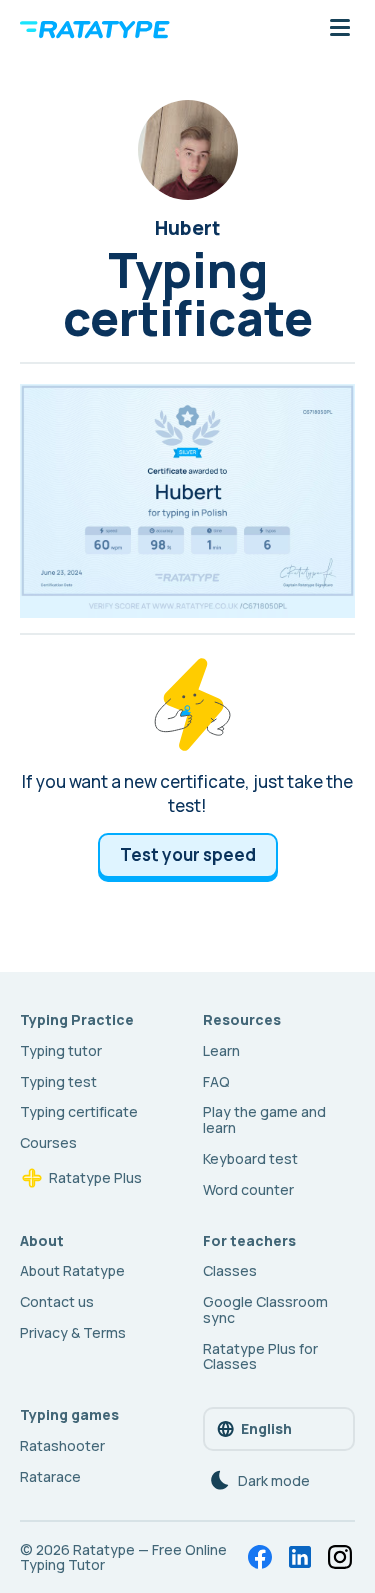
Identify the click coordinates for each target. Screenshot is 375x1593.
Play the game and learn (264, 1119)
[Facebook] (260, 1557)
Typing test (58, 1081)
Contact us (57, 1301)
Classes (230, 1270)
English (266, 1428)
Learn (221, 1050)
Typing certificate (79, 1111)
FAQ (216, 1081)
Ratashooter (62, 1445)
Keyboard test (250, 1158)
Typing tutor (61, 1050)
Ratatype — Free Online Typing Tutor (123, 1557)
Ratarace (50, 1476)
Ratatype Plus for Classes (260, 1356)
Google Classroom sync (265, 1309)
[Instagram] (340, 1557)
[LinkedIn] (300, 1557)
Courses (48, 1142)
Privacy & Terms (73, 1332)
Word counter (248, 1189)
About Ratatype (72, 1270)
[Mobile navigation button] (340, 29)
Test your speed (188, 854)
